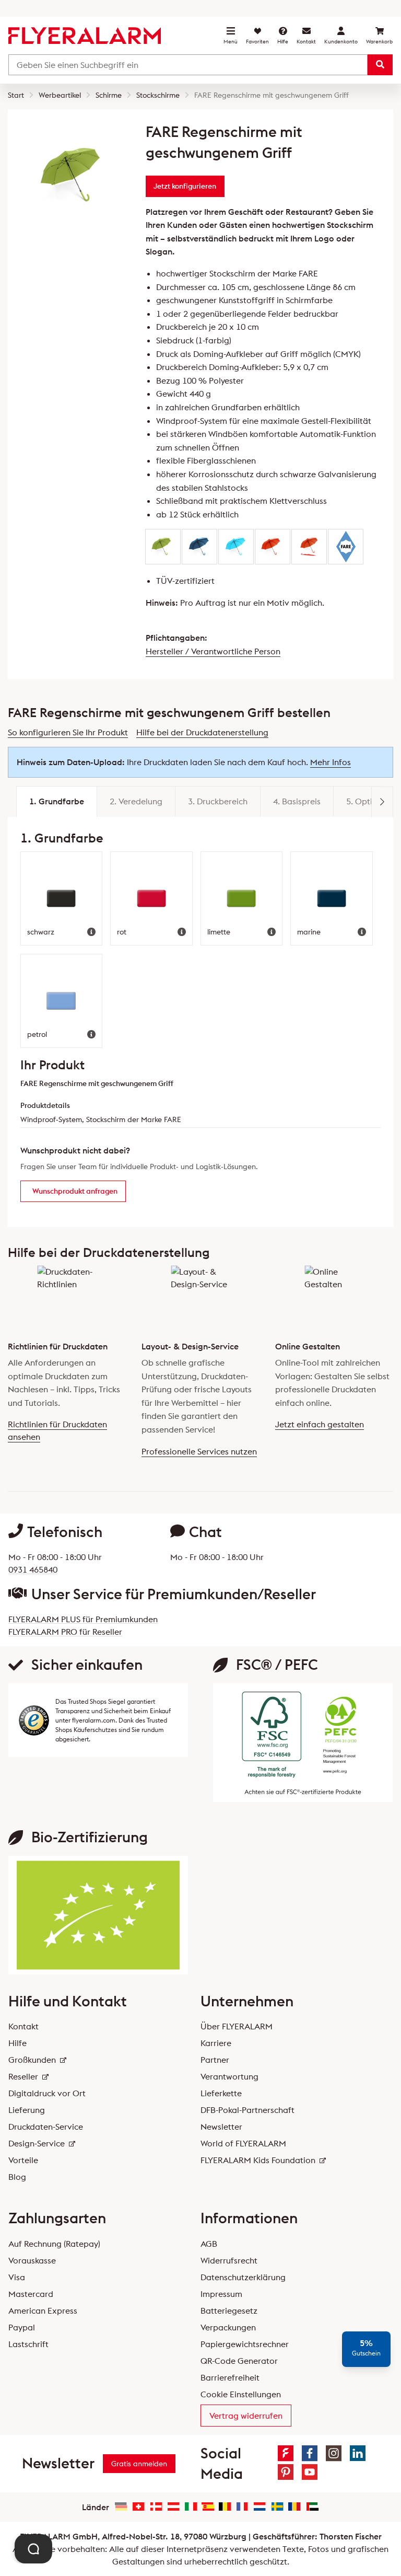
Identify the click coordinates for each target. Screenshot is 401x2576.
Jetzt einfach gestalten (320, 1424)
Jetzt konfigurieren (185, 186)
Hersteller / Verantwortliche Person (213, 651)
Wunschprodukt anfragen (75, 1191)
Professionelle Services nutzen (199, 1451)
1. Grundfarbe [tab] (57, 801)
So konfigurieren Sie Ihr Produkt (68, 732)
